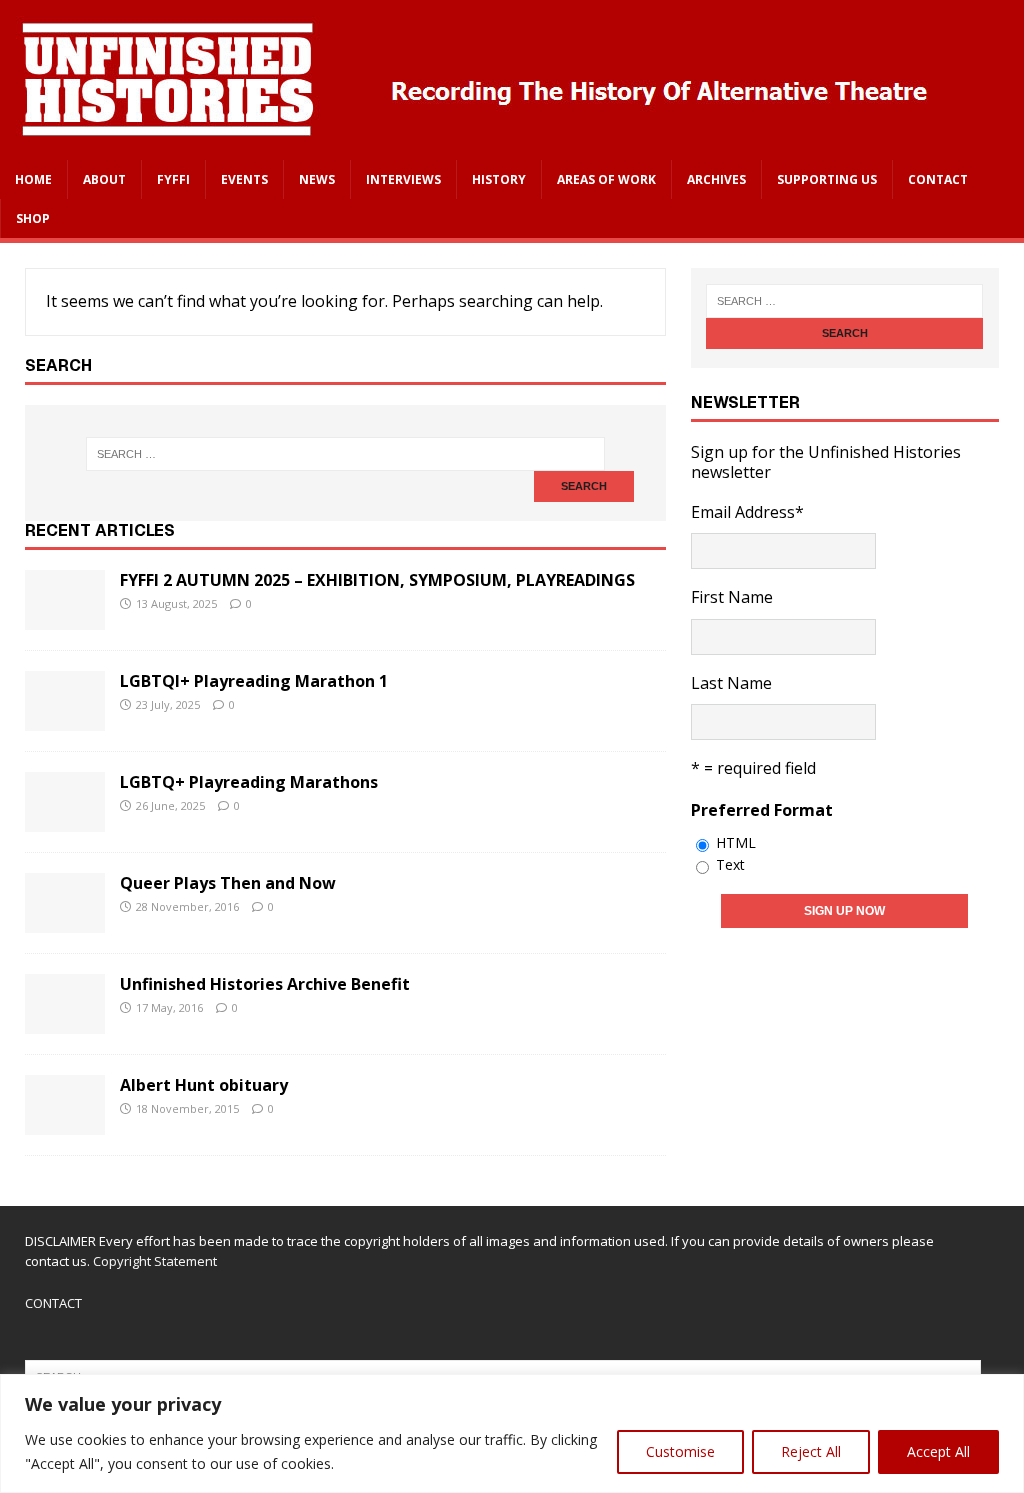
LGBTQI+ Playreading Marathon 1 (254, 681)
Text (730, 864)
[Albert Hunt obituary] (65, 1121)
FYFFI (173, 179)
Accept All (938, 1451)
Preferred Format (762, 810)
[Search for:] (345, 454)
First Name (732, 597)
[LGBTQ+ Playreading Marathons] (65, 818)
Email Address (747, 512)
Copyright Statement (155, 1261)
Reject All (811, 1451)
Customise (680, 1451)
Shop (33, 218)
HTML (736, 842)
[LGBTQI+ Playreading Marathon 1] (65, 717)
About (104, 179)
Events (244, 179)
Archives (716, 179)
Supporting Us (827, 179)
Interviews (403, 179)
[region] (512, 1433)
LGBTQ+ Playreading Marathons (249, 782)
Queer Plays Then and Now (228, 883)
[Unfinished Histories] (473, 146)
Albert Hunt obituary (204, 1085)
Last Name (731, 683)
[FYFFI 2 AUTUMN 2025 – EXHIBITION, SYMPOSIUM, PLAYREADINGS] (65, 616)
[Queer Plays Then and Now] (65, 919)
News (317, 179)
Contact (938, 179)
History (499, 179)
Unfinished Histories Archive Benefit (265, 984)
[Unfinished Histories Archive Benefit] (65, 1020)
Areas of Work (606, 179)
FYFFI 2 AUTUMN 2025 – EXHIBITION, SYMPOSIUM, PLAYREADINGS (377, 580)
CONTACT (53, 1303)
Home (33, 179)
